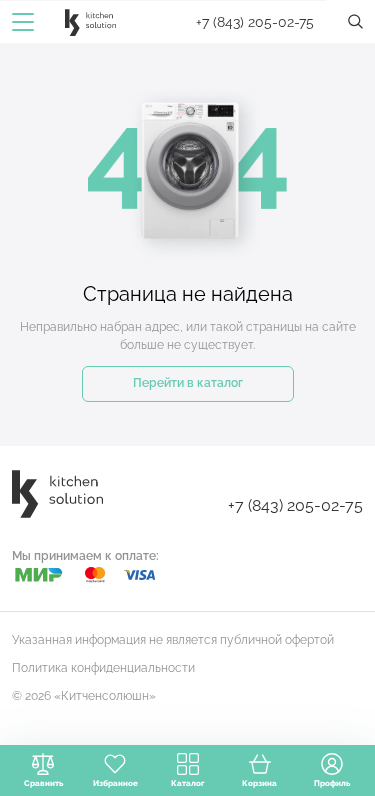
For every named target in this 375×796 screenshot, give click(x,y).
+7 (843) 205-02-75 (255, 22)
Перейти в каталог (188, 383)
